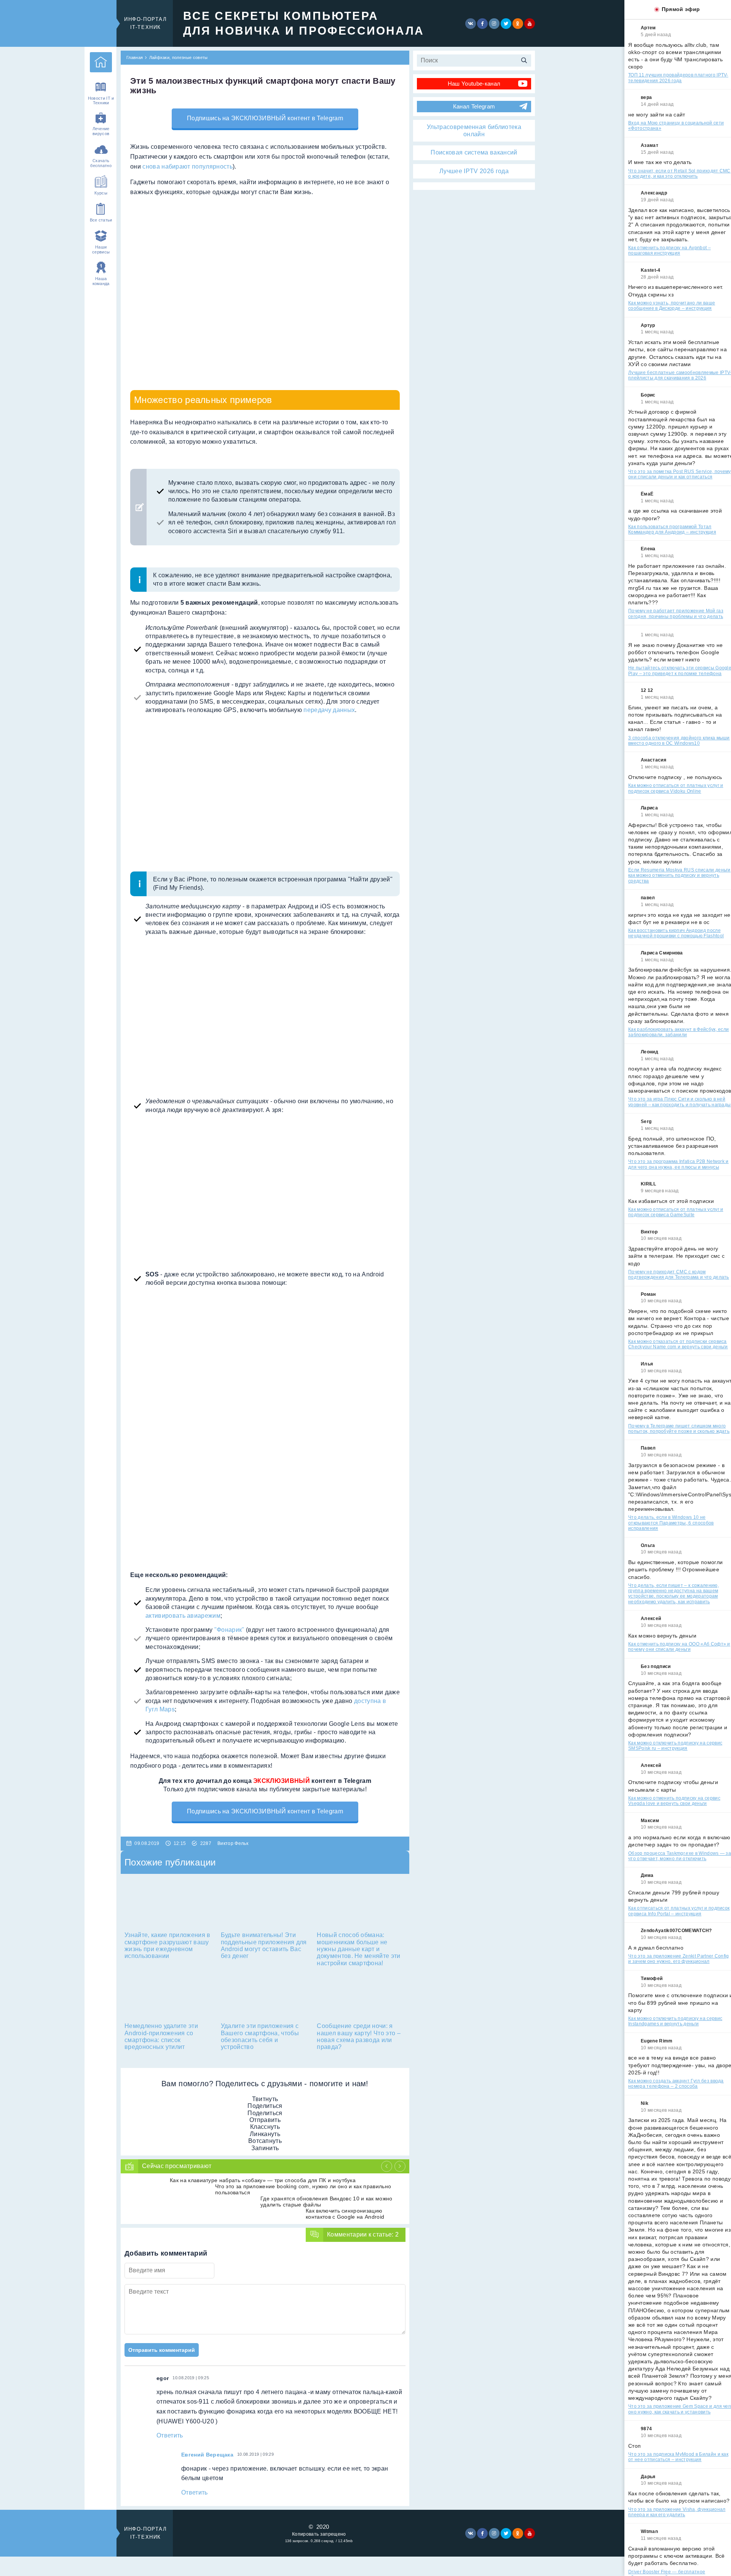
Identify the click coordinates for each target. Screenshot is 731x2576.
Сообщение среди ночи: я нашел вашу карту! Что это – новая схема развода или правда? (359, 2036)
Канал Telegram (474, 106)
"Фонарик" (229, 1630)
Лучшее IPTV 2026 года (474, 171)
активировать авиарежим (183, 1616)
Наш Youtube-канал (474, 84)
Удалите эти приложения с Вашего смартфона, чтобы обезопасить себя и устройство (260, 2036)
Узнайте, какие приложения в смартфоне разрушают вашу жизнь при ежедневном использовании (168, 1945)
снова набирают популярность (188, 166)
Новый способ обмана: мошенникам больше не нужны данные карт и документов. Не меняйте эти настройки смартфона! (358, 1949)
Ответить (170, 2435)
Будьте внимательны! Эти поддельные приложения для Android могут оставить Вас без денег (264, 1945)
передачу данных (329, 710)
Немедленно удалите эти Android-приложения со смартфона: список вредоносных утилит (161, 2036)
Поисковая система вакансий (474, 152)
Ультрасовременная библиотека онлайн (474, 130)
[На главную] (101, 62)
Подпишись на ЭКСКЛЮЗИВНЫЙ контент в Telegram (265, 118)
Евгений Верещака (207, 2455)
